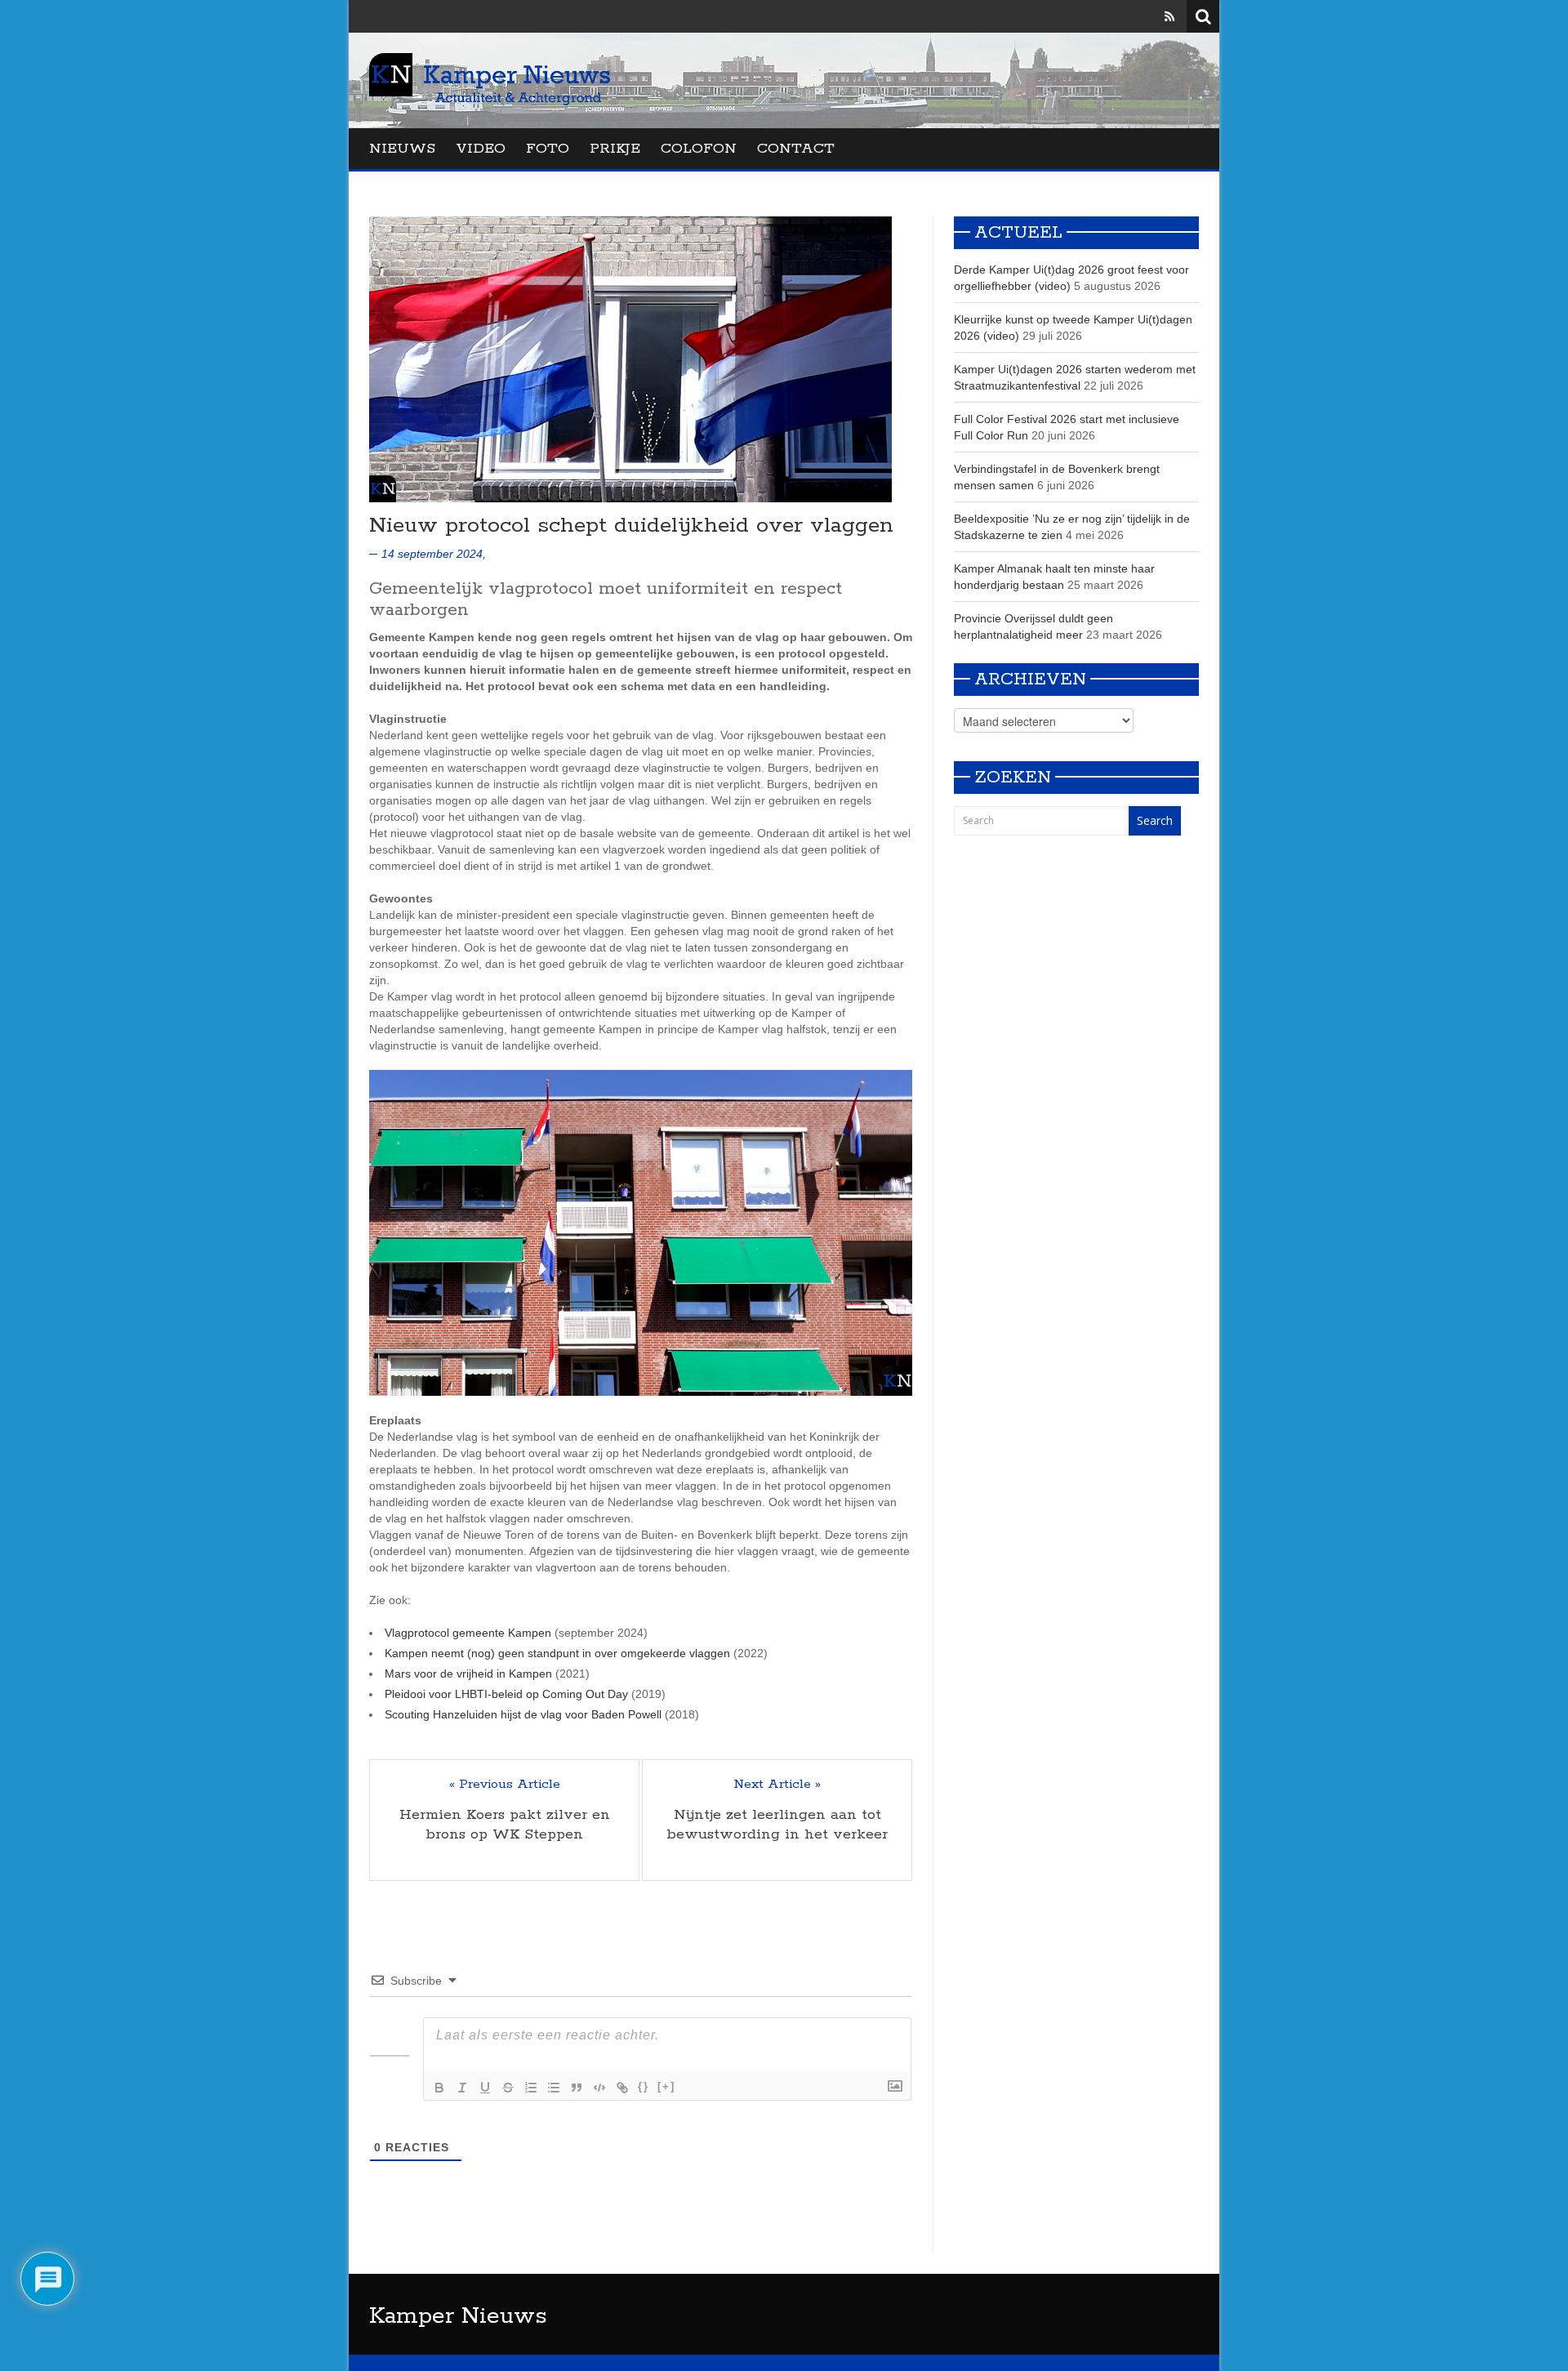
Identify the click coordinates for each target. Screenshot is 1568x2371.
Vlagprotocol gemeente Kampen (468, 1633)
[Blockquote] (577, 2088)
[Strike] (508, 2088)
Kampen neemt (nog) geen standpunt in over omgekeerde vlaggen (557, 1653)
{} (644, 2086)
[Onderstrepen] (485, 2088)
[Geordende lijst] (531, 2088)
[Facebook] (1123, 16)
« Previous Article (505, 1785)
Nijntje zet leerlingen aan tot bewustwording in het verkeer (777, 1825)
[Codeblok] (599, 2088)
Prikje (615, 149)
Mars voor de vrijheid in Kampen (468, 1674)
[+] (666, 2086)
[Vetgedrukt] (439, 2088)
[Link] (622, 2088)
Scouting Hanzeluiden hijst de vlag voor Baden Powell (523, 1714)
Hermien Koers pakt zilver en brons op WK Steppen (505, 1825)
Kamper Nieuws (458, 2316)
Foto (548, 149)
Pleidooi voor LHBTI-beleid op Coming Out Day (506, 1694)
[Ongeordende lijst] (554, 2088)
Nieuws (402, 149)
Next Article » (777, 1785)
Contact (796, 149)
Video (481, 149)
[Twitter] (1147, 16)
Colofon (699, 149)
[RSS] (1169, 16)
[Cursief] (462, 2088)
